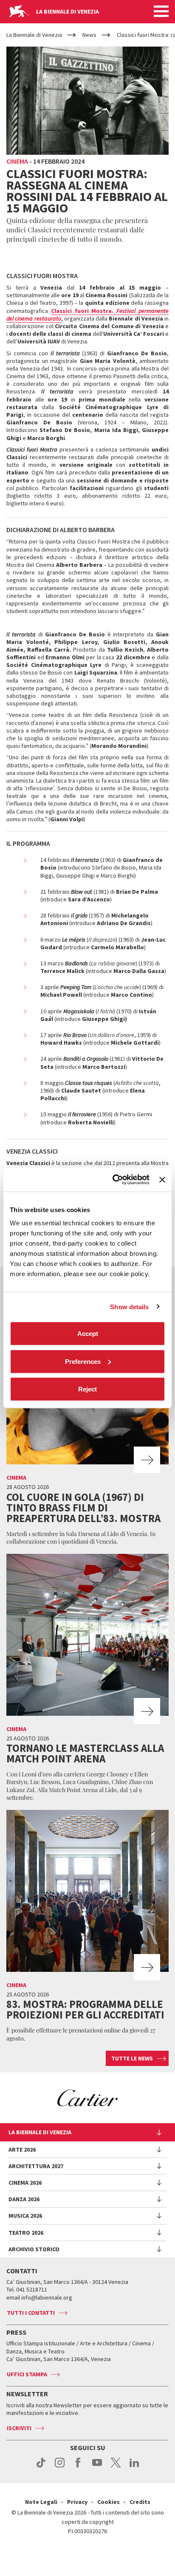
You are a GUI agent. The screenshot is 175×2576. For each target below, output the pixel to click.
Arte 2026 (22, 2149)
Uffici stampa (27, 2374)
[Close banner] (162, 1179)
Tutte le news (132, 2058)
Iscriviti (19, 2428)
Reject (87, 1389)
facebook (78, 2467)
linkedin (134, 2467)
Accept (88, 1334)
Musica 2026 (25, 2216)
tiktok (41, 2467)
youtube (97, 2467)
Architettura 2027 (36, 2166)
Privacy (77, 2502)
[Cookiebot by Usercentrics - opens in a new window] (113, 1180)
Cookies (109, 2502)
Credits (140, 2502)
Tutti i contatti (31, 2313)
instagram (60, 2467)
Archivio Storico (34, 2249)
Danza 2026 (24, 2199)
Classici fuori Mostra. (87, 315)
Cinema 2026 (25, 2183)
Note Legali (41, 2502)
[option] (87, 2098)
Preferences (83, 1361)
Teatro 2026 (26, 2233)
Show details (129, 1306)
